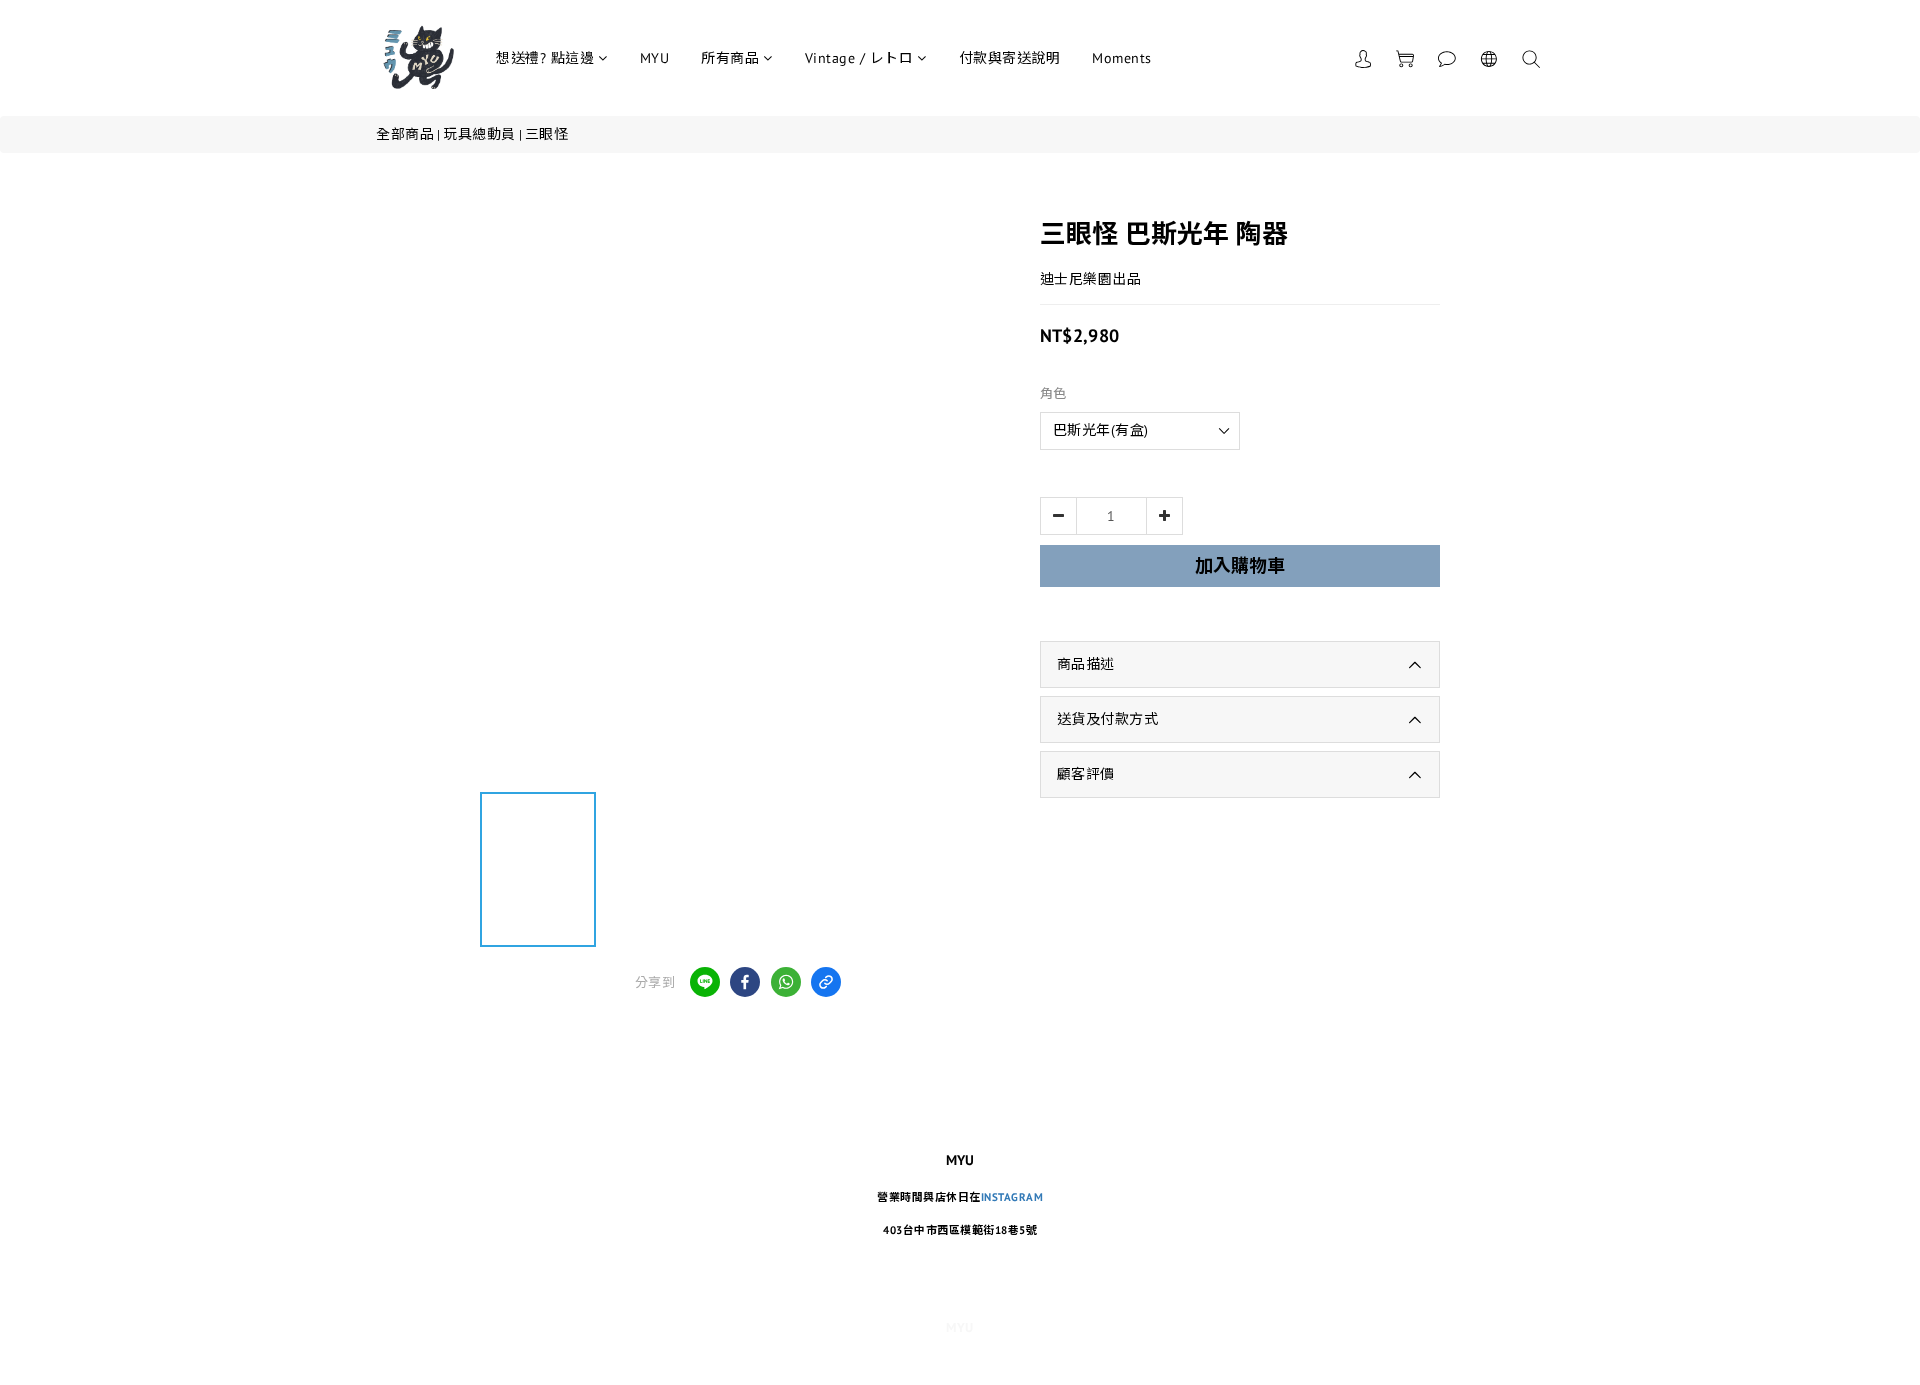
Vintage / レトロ (859, 58)
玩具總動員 (479, 134)
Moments (1122, 58)
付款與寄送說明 (1010, 58)
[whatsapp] (786, 982)
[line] (705, 982)
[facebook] (745, 982)
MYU (655, 58)
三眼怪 (547, 134)
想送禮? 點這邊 (545, 58)
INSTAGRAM (1012, 1197)
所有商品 (730, 58)
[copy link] (826, 982)
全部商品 (405, 134)
